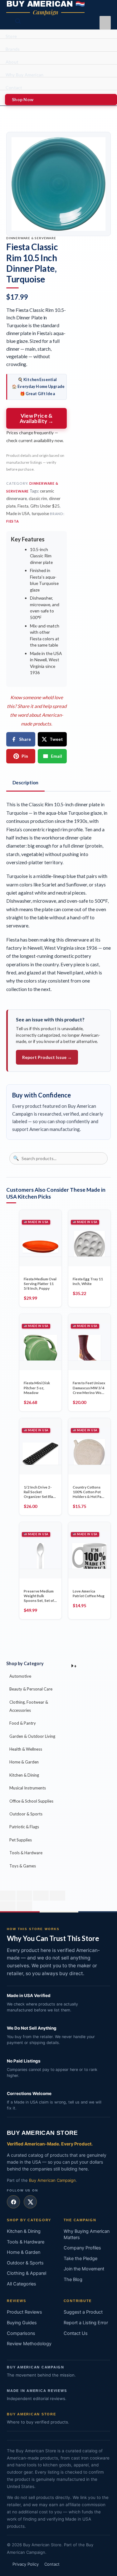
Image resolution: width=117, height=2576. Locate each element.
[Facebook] (13, 2202)
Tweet (56, 739)
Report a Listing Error (86, 2323)
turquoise (40, 514)
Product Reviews (24, 2312)
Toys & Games (23, 1866)
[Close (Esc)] (57, 1896)
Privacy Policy (26, 2564)
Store (11, 36)
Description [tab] (25, 782)
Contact (14, 88)
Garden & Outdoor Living (32, 1736)
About (12, 62)
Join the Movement (84, 2269)
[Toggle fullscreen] (24, 1896)
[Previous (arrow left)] (8, 1906)
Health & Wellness (26, 1749)
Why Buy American (24, 75)
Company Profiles (82, 2248)
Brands (13, 49)
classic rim (38, 498)
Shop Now (23, 99)
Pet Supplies (21, 1840)
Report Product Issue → (47, 1057)
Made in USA (18, 514)
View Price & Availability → (37, 418)
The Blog (73, 2279)
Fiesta (23, 506)
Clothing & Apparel (27, 2273)
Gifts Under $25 (45, 506)
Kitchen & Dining (24, 1775)
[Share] (41, 1896)
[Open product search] (18, 21)
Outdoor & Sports (26, 1814)
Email (56, 756)
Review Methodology (29, 2344)
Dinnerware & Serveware (31, 238)
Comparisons (21, 2333)
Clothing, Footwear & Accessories (29, 1706)
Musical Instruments (28, 1788)
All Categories (22, 2284)
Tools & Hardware (26, 1853)
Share (25, 739)
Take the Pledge (80, 2259)
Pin (25, 756)
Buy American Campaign (52, 2180)
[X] (30, 2202)
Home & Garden (24, 1762)
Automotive (20, 1676)
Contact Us (76, 2333)
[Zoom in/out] (8, 1896)
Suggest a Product (83, 2312)
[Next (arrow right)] (24, 1906)
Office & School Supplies (31, 1801)
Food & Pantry (23, 1723)
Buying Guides (22, 2323)
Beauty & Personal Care (31, 1689)
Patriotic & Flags (24, 1827)
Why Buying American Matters (87, 2234)
